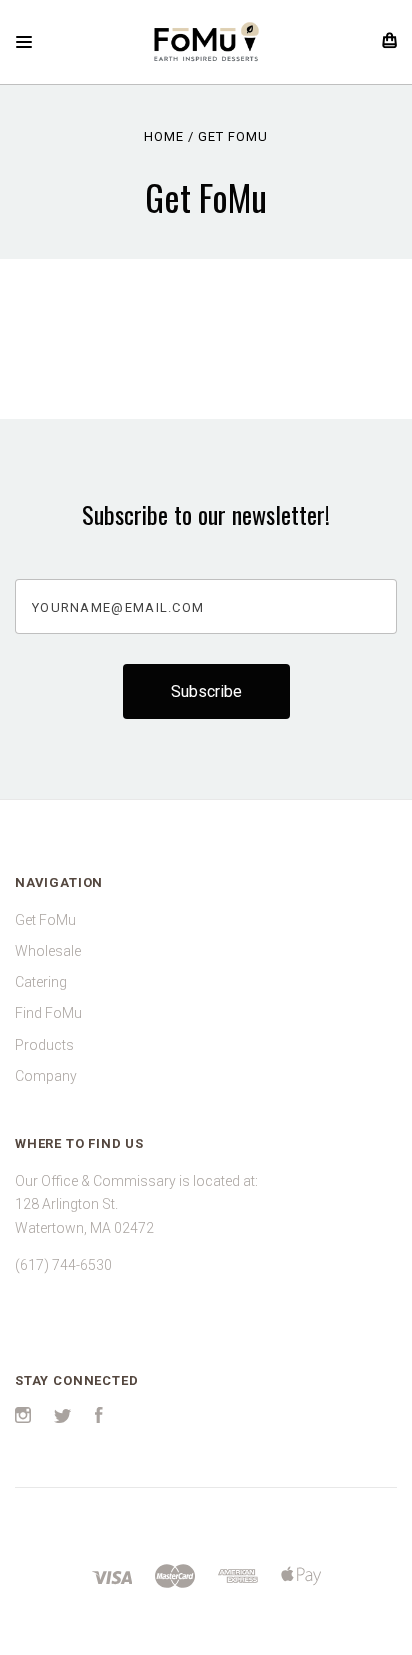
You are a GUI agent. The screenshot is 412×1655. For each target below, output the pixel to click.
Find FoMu (48, 1013)
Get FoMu (45, 920)
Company (46, 1076)
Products (44, 1045)
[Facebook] (99, 1418)
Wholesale (48, 951)
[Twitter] (63, 1418)
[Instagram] (23, 1418)
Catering (41, 982)
